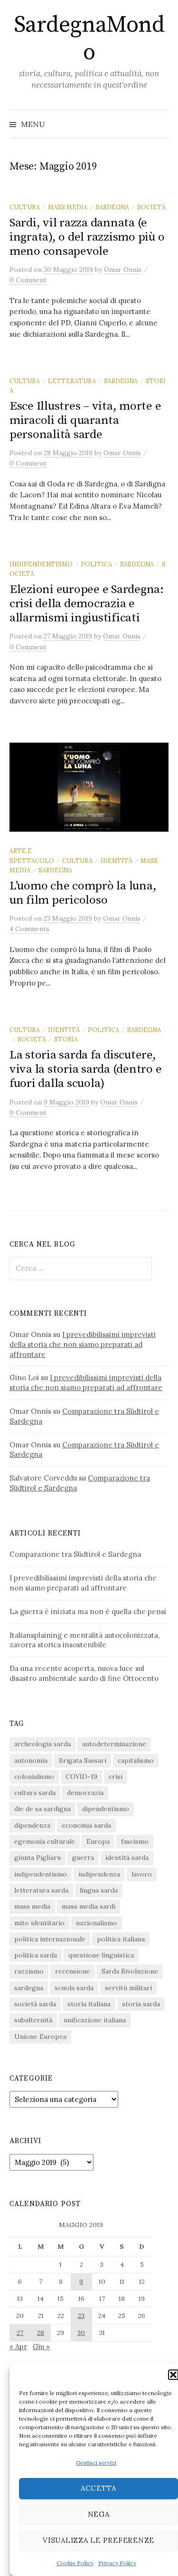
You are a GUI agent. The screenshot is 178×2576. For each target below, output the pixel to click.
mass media (68, 207)
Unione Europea (40, 2037)
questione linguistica (101, 1955)
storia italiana (89, 2004)
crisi (116, 1777)
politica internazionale (50, 1939)
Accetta (98, 2488)
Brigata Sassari (83, 1760)
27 (20, 2333)
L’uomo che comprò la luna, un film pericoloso (83, 893)
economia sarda (86, 1825)
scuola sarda (74, 1988)
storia (66, 1039)
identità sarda (127, 1858)
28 (41, 2333)
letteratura (72, 381)
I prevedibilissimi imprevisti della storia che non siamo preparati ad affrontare (83, 1344)
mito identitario (39, 1923)
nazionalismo (97, 1923)
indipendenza (99, 1874)
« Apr (18, 2347)
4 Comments (29, 929)
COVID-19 (81, 1777)
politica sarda (36, 1955)
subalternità (33, 2020)
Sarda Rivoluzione (130, 1971)
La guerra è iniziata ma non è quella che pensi (88, 1611)
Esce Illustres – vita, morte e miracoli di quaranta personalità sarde (85, 420)
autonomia (31, 1760)
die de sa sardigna (42, 1809)
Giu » (41, 2347)
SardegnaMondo (89, 39)
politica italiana (121, 1939)
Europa (98, 1841)
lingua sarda (99, 1890)
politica (96, 564)
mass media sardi (89, 1906)
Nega (99, 2514)
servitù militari (128, 1988)
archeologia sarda (42, 1744)
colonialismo (34, 1777)
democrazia (85, 1793)
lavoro (142, 1874)
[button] (173, 2375)
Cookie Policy (75, 2563)
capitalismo (136, 1760)
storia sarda (141, 2004)
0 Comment (28, 280)
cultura (25, 207)
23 (81, 2316)
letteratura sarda (41, 1890)
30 (81, 2333)
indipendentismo (41, 564)
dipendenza (32, 1825)
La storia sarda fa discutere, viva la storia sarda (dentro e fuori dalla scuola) (85, 1069)
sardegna (112, 207)
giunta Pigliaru (37, 1858)
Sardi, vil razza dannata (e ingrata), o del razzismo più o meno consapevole (87, 237)
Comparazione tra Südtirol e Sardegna (75, 1554)
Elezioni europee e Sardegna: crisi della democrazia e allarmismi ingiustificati (87, 604)
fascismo (135, 1841)
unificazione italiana (95, 2020)
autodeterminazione (114, 1744)
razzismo (29, 1971)
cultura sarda (35, 1793)
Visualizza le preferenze (98, 2540)
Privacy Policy (117, 2563)
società (151, 207)
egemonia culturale (45, 1841)
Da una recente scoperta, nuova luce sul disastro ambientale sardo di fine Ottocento (84, 1673)
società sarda (35, 2004)
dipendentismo (106, 1809)
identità (117, 861)
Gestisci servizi (96, 2463)
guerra (83, 1858)
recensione (73, 1971)
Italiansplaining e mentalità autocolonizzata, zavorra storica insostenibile (84, 1640)
